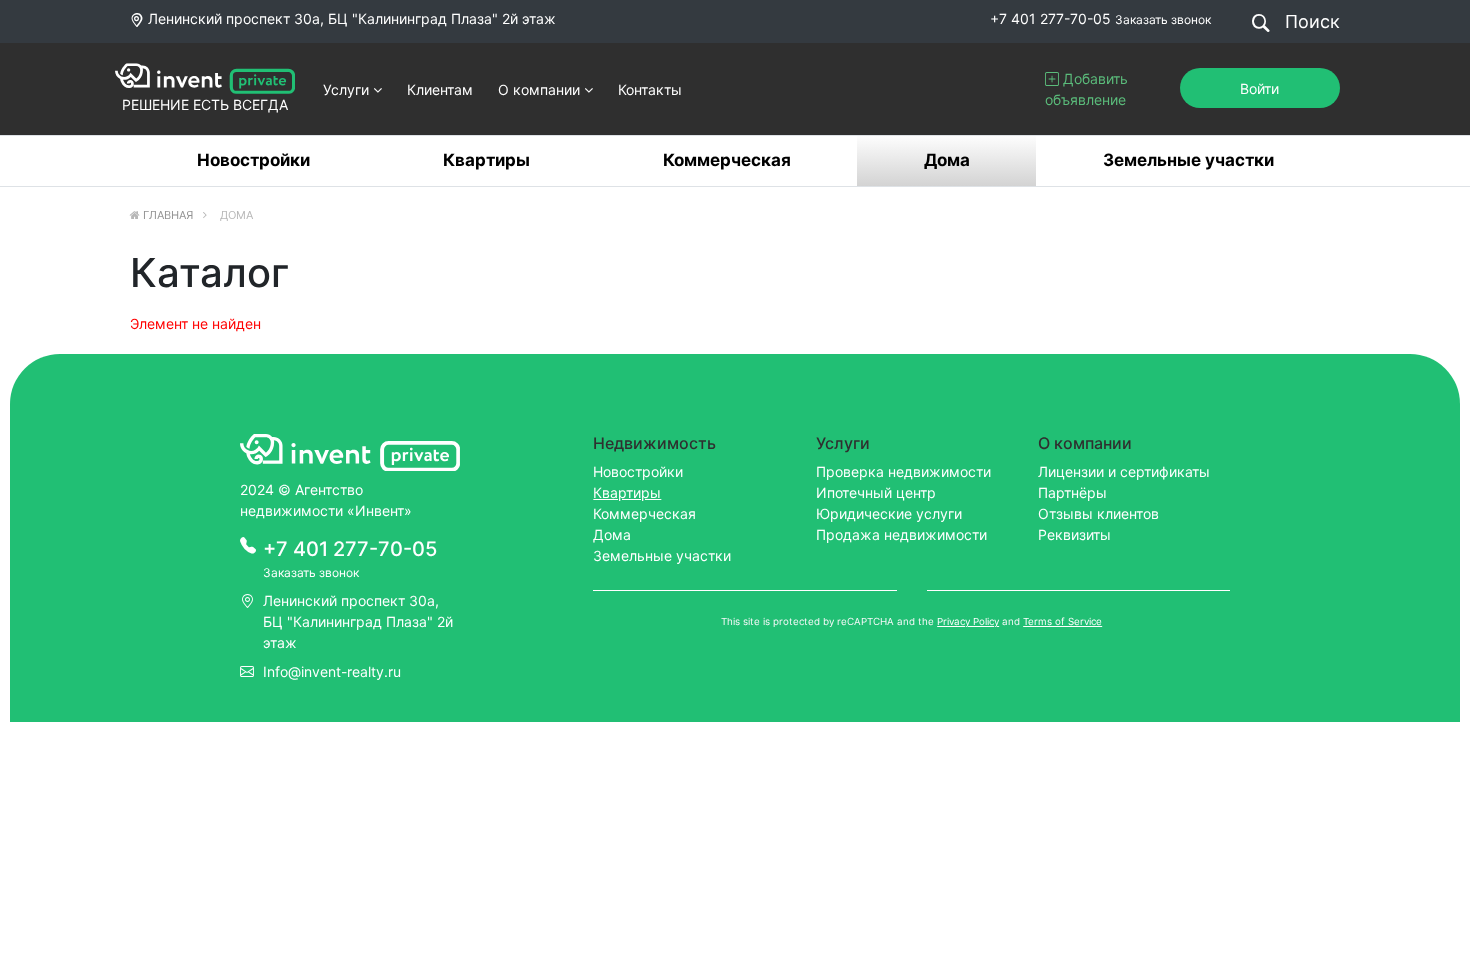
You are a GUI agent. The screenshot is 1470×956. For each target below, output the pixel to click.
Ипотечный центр (876, 492)
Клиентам (440, 89)
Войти (1259, 88)
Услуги (348, 89)
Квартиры (486, 160)
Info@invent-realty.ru (332, 671)
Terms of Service (1062, 621)
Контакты (650, 89)
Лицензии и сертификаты (1124, 471)
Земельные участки (1188, 160)
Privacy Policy (968, 621)
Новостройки (253, 160)
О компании (541, 89)
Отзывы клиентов (1098, 513)
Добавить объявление (1086, 89)
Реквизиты (1074, 534)
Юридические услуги (889, 513)
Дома (947, 160)
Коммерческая (727, 160)
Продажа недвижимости (901, 534)
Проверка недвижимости (903, 471)
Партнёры (1072, 492)
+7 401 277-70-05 (1050, 18)
